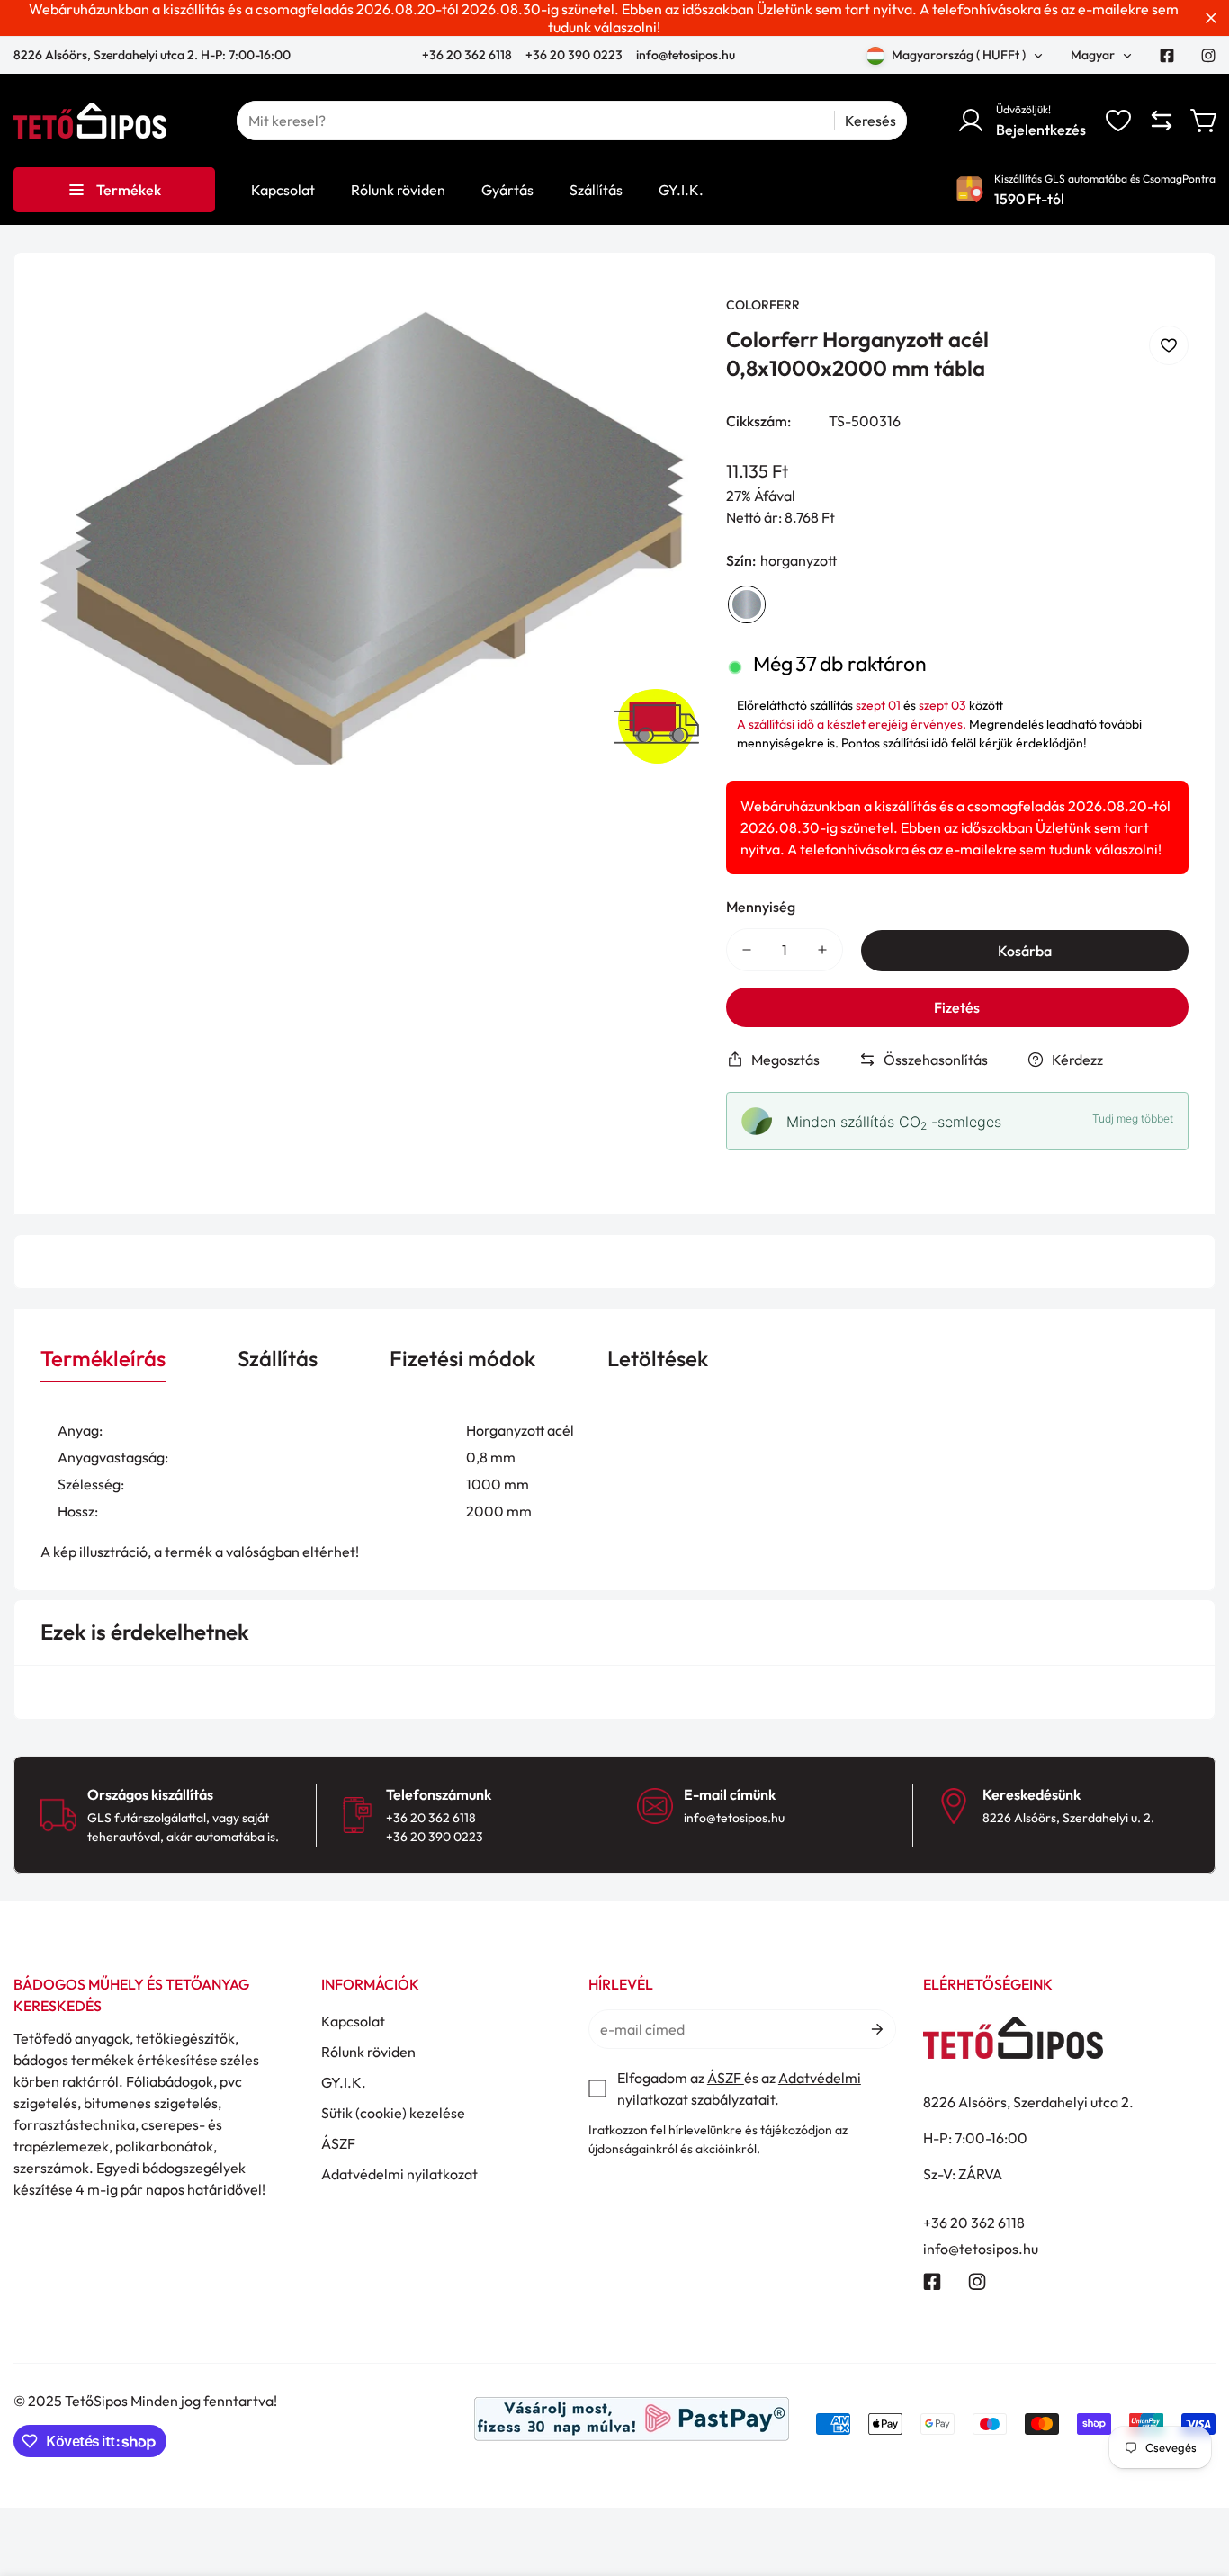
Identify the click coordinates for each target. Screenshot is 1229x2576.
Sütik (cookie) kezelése (393, 2113)
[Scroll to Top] (1194, 2478)
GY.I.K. (344, 2082)
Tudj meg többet (1133, 1118)
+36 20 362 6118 (468, 55)
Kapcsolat (353, 2021)
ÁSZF (338, 2143)
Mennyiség (761, 907)
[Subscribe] (876, 2029)
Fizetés (957, 1007)
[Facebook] (1167, 56)
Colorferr (763, 305)
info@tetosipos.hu (686, 55)
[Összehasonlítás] (1162, 121)
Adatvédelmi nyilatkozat (399, 2174)
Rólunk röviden (368, 2052)
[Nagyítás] (661, 334)
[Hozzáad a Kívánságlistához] (1169, 345)
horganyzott (747, 604)
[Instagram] (1208, 56)
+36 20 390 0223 (574, 55)
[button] (1205, 121)
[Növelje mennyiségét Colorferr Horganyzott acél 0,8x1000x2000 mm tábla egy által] (822, 950)
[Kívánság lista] (1118, 121)
